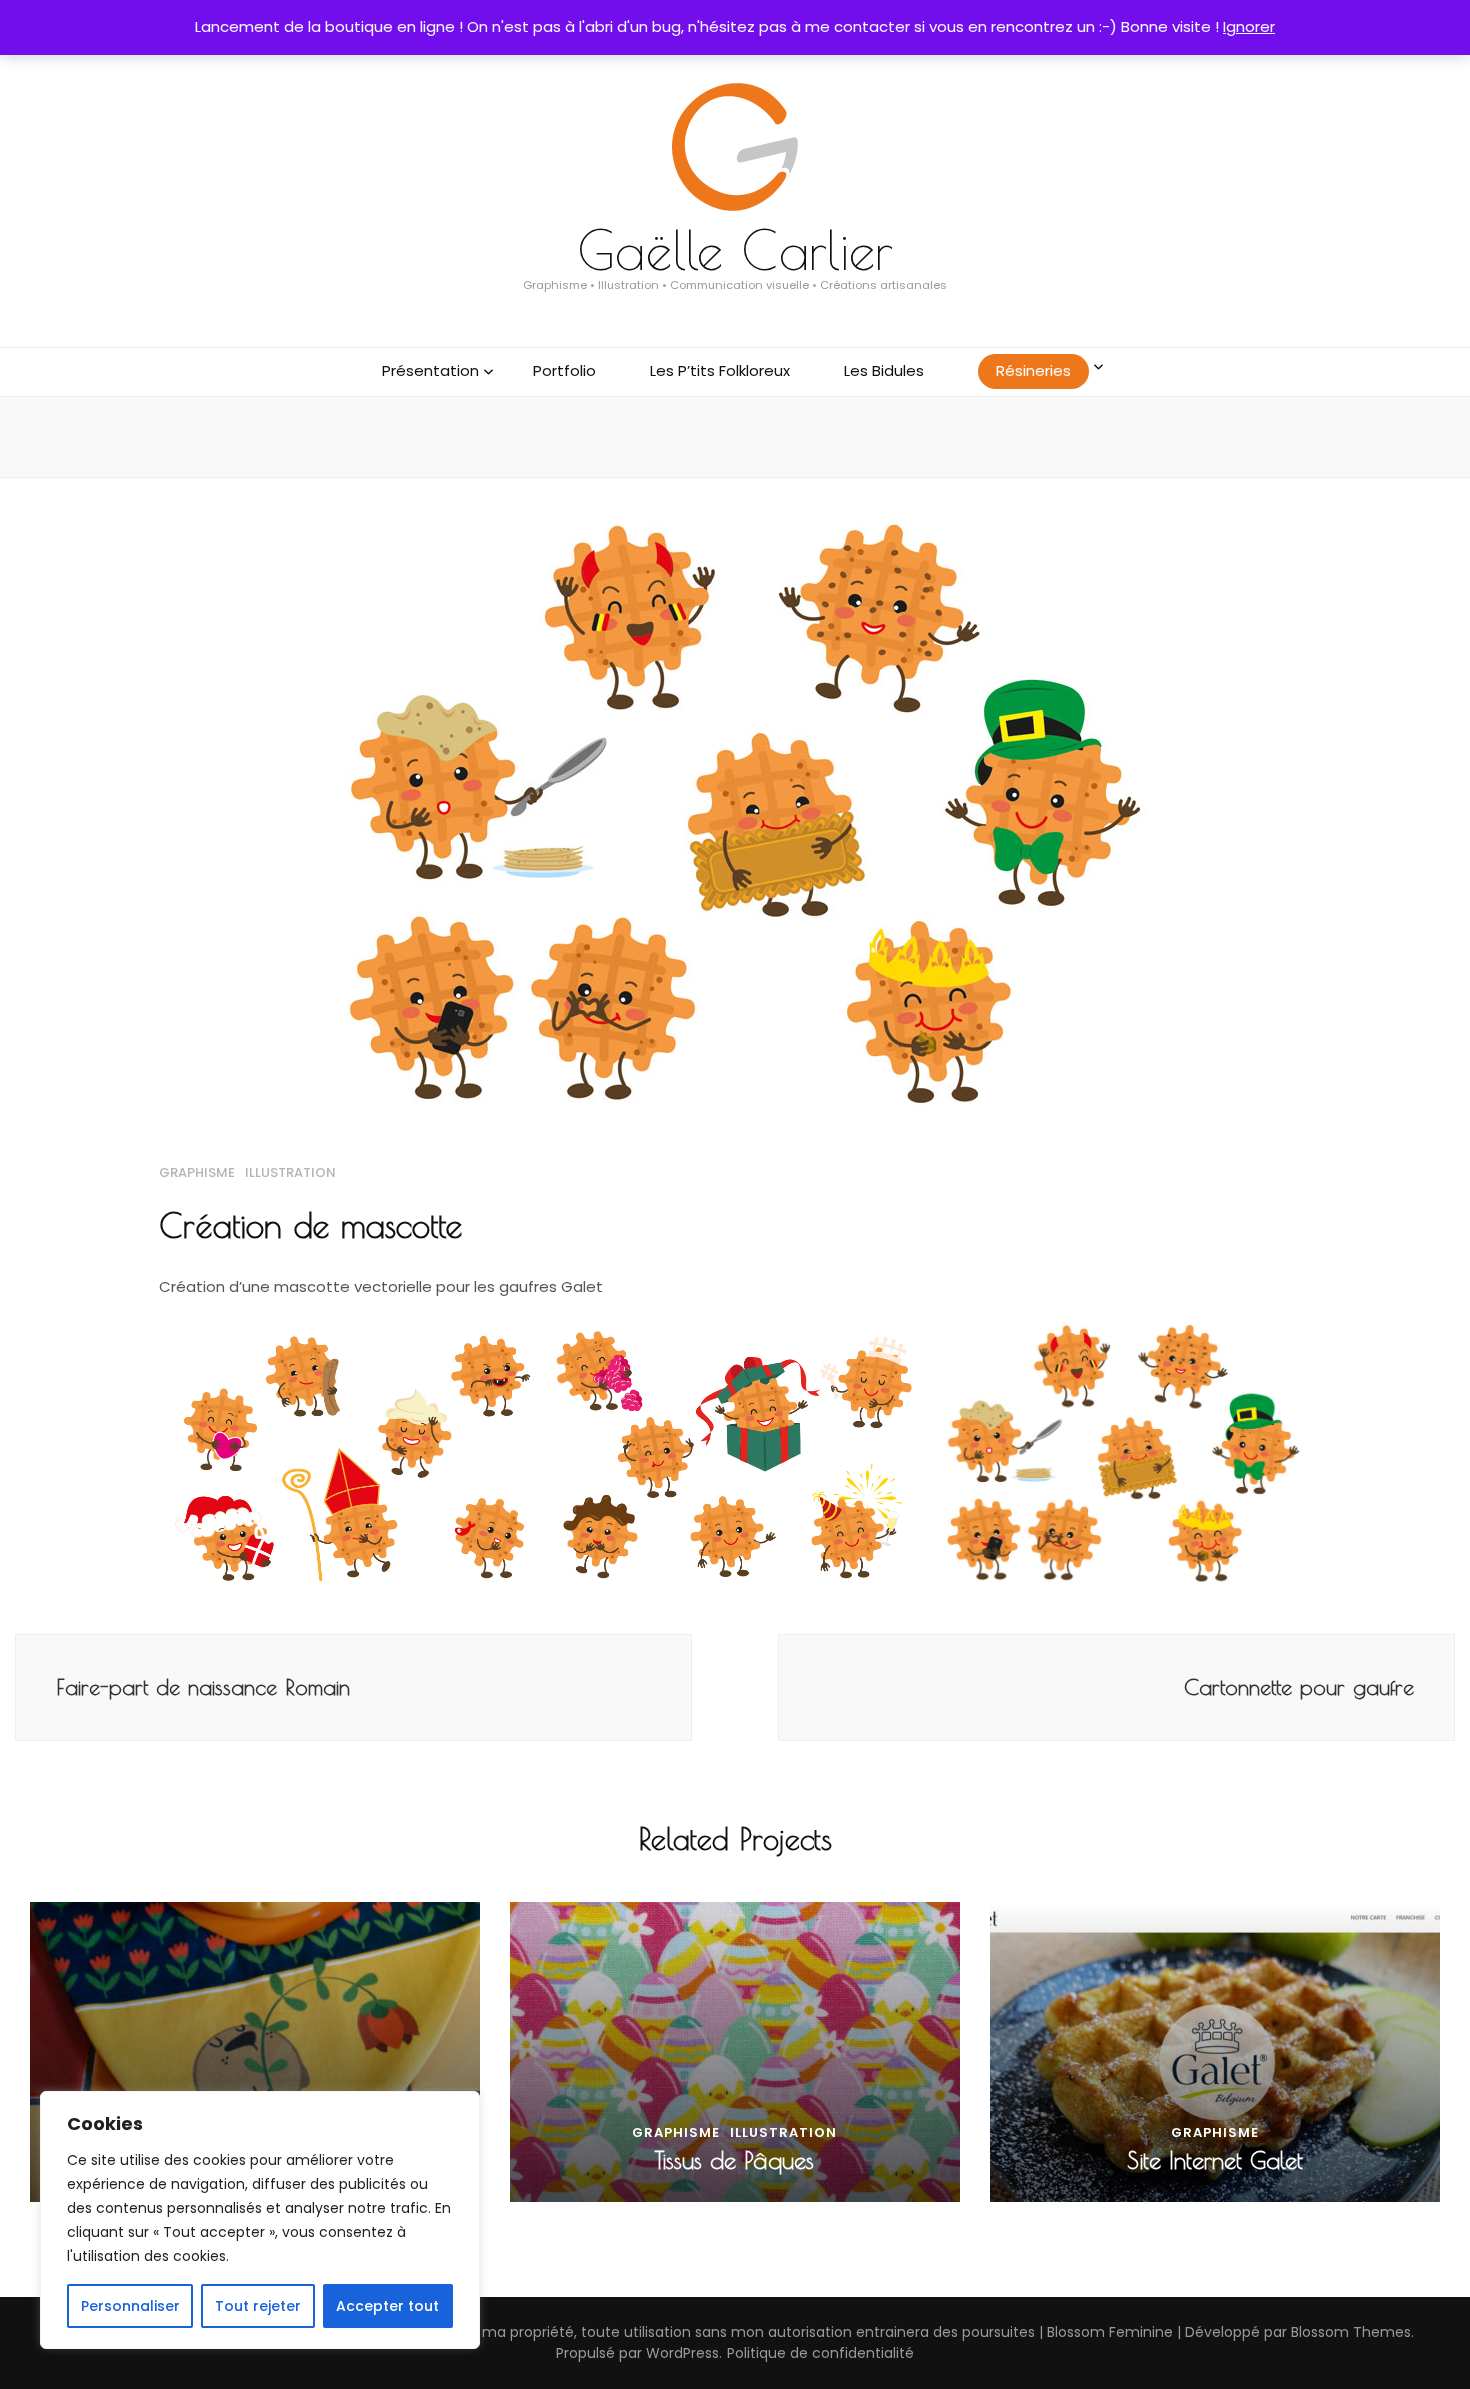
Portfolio (564, 370)
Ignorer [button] (1249, 26)
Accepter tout (387, 2306)
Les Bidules (884, 370)
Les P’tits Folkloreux (720, 370)
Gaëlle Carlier (735, 250)
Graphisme (197, 1172)
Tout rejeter (258, 2306)
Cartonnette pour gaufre (1299, 1687)
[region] (260, 2220)
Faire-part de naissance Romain (203, 1687)
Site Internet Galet (1215, 2160)
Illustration (290, 1172)
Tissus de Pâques (734, 2160)
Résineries (1033, 370)
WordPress (682, 2353)
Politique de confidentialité (820, 2353)
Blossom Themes (1351, 2332)
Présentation (430, 370)
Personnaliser (130, 2306)
